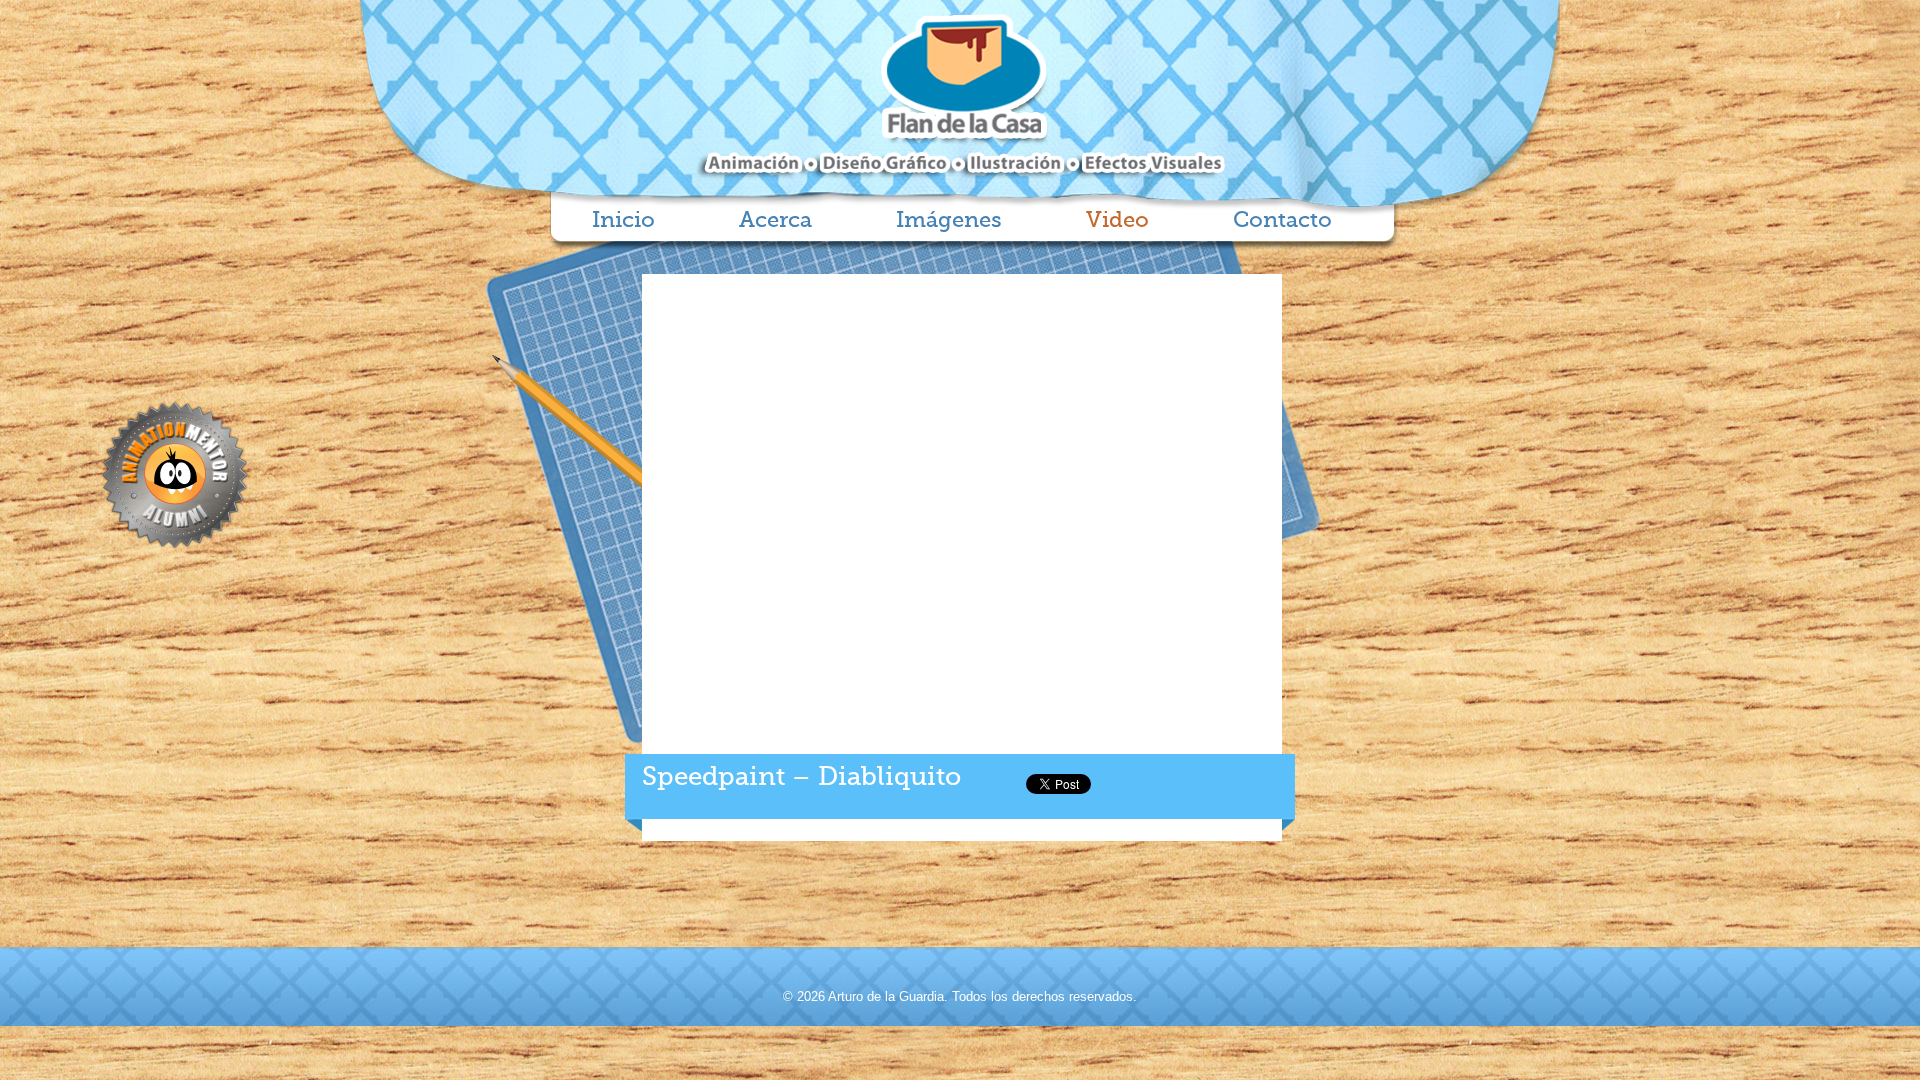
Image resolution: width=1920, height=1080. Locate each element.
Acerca (775, 221)
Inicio (623, 221)
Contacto (1282, 221)
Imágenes (949, 221)
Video (1117, 221)
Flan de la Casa (960, 97)
